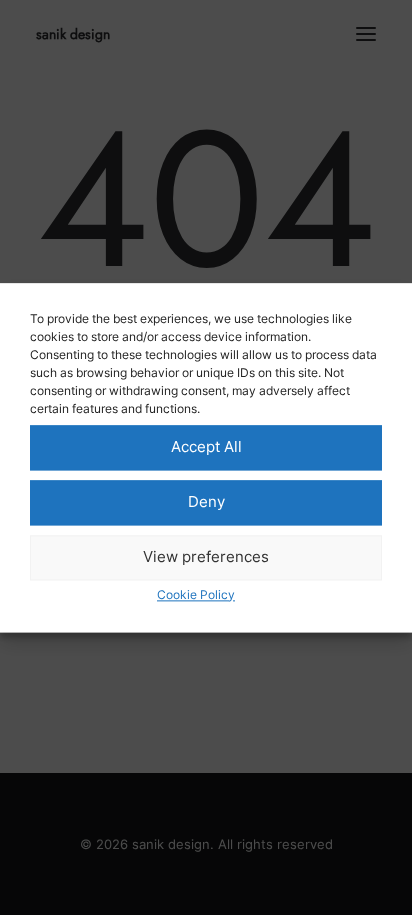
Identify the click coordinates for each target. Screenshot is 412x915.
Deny (206, 501)
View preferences (206, 556)
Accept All (206, 446)
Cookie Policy (196, 594)
